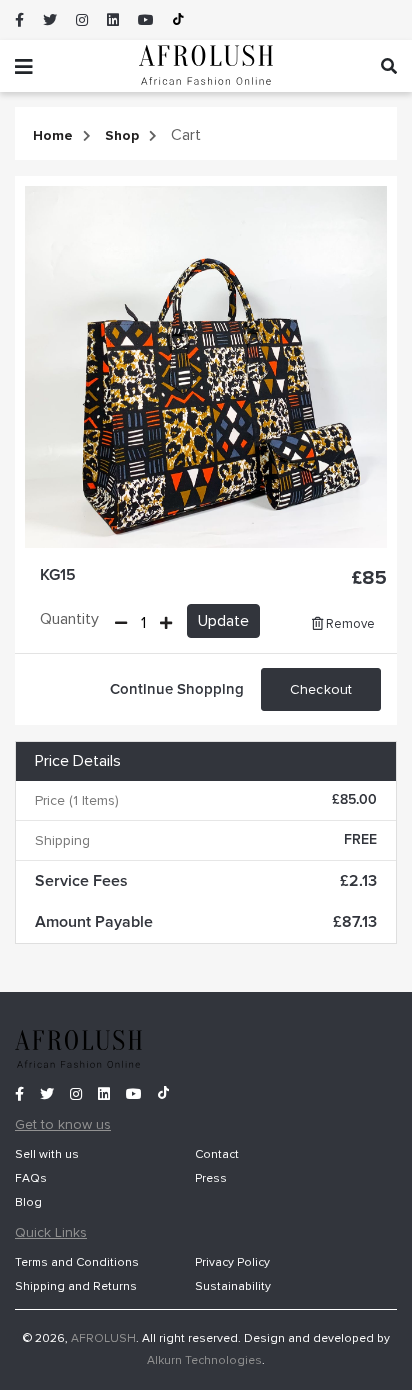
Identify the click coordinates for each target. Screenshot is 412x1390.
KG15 (58, 575)
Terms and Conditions (77, 1262)
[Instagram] (82, 20)
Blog (28, 1202)
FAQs (31, 1178)
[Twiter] (53, 1094)
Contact (217, 1154)
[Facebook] (19, 20)
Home (53, 135)
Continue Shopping (177, 689)
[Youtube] (146, 20)
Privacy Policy (232, 1262)
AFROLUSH (103, 1338)
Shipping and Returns (76, 1286)
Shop (122, 135)
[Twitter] (50, 20)
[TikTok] (178, 19)
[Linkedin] (113, 20)
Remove (349, 624)
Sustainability (233, 1286)
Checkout (321, 689)
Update (223, 621)
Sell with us (47, 1154)
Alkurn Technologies (204, 1360)
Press (211, 1178)
